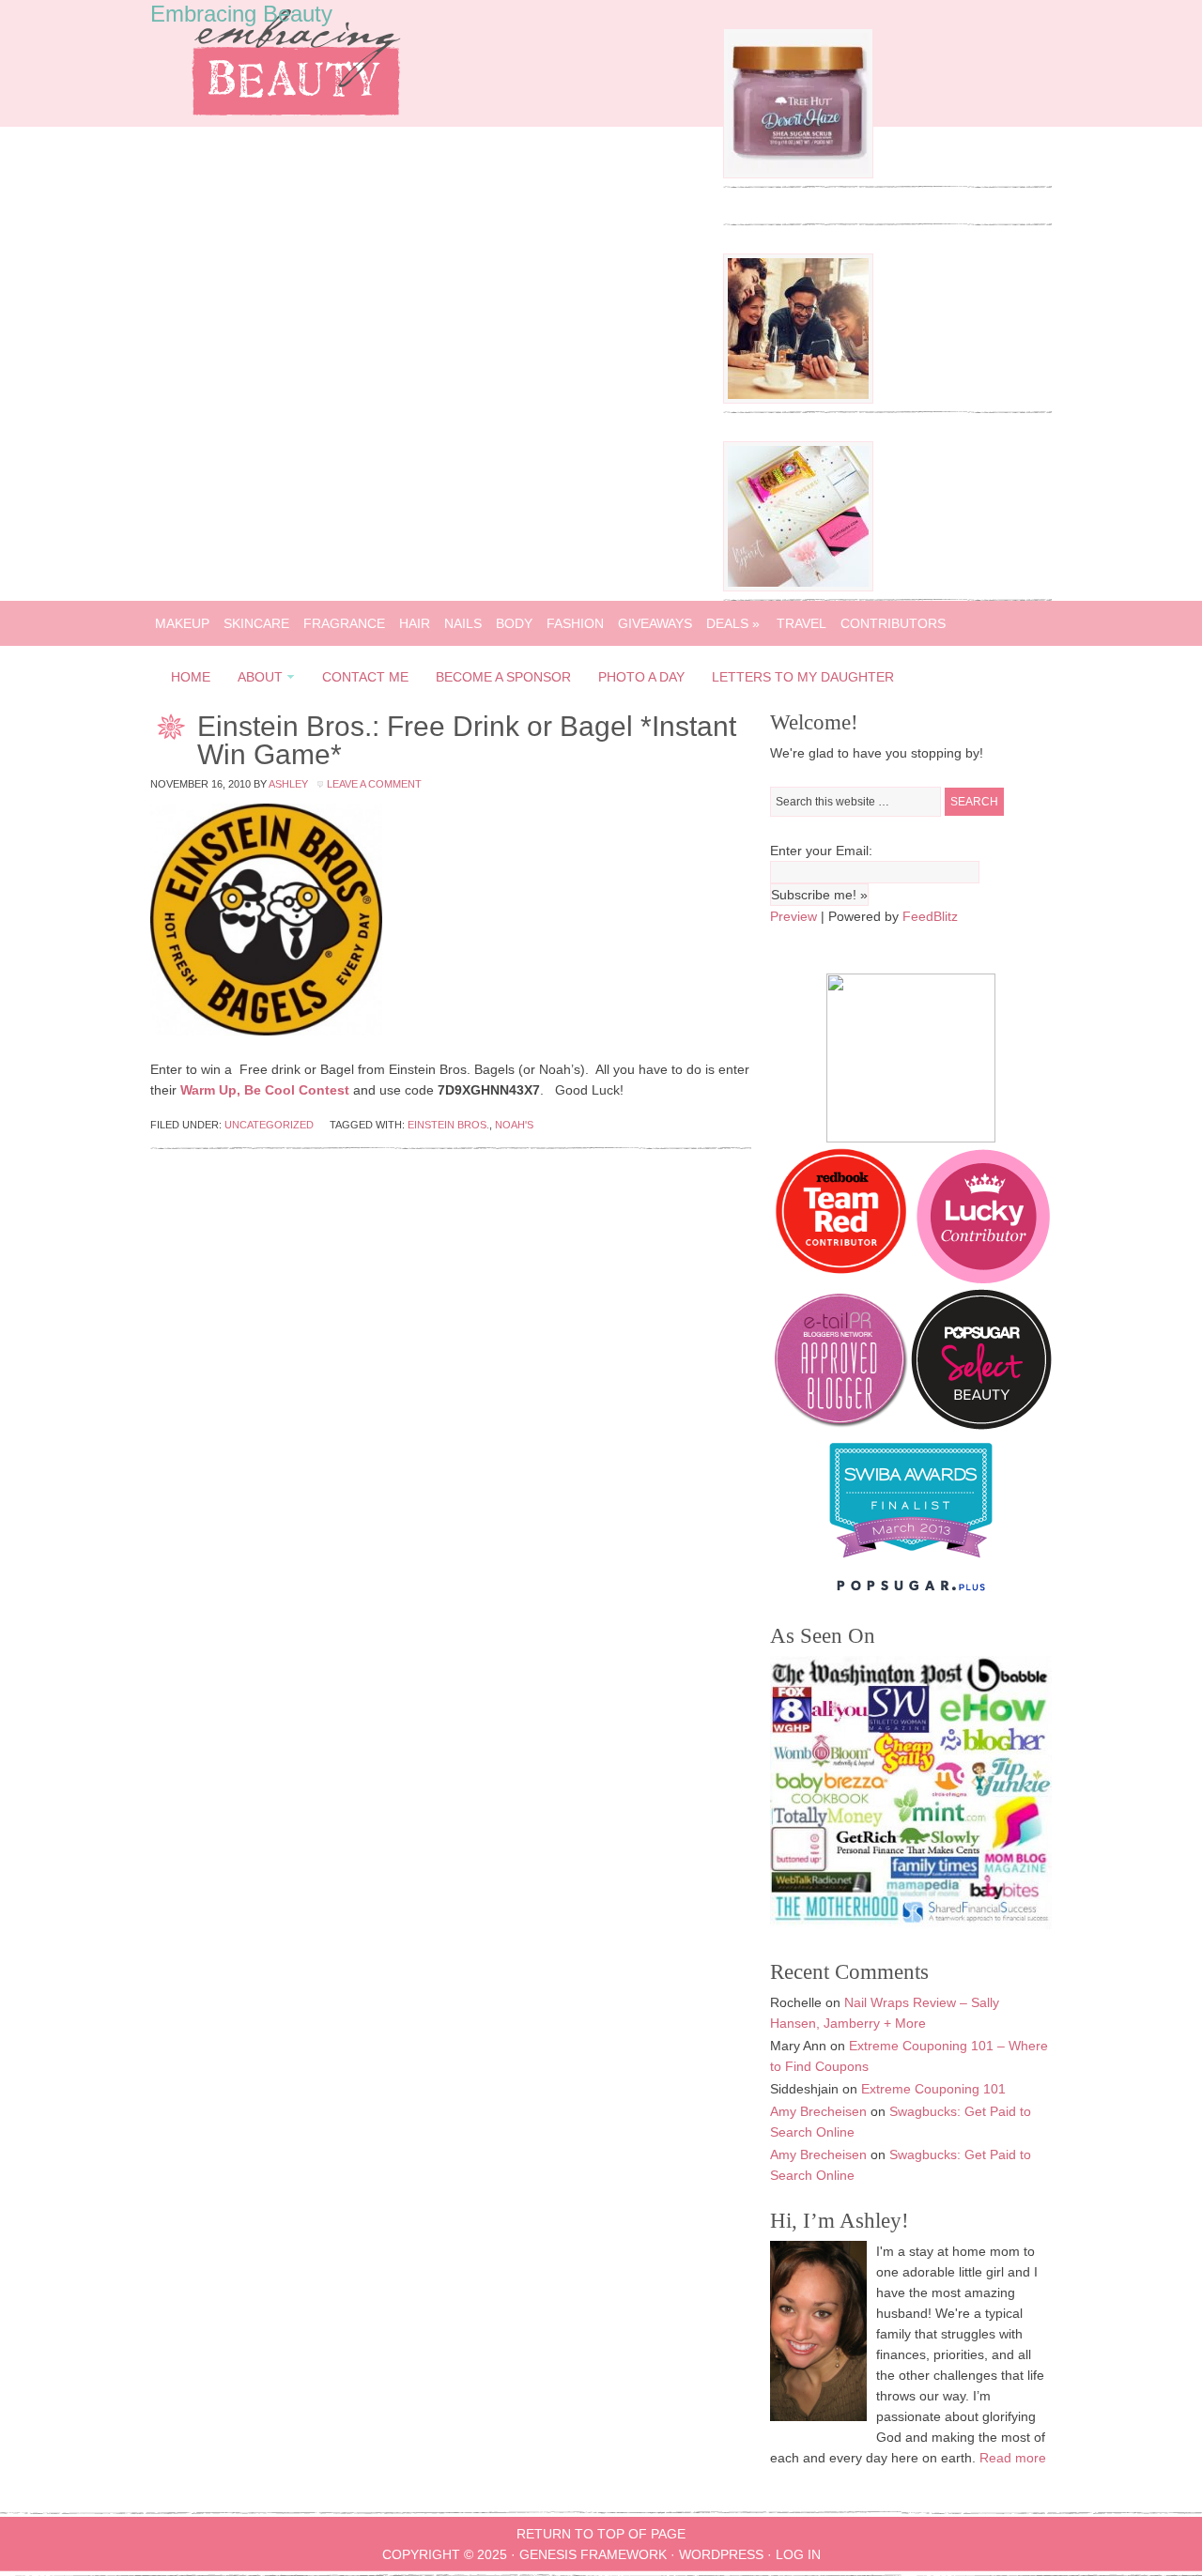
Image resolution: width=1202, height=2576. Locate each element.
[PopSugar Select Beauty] (981, 1425)
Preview (794, 916)
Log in (798, 2554)
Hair (415, 623)
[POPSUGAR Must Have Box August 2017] (798, 587)
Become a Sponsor (503, 677)
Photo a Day (641, 677)
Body (514, 623)
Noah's (514, 1125)
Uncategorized (269, 1125)
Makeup (182, 623)
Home (191, 677)
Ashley (288, 784)
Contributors (893, 623)
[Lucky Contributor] (983, 1279)
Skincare (256, 623)
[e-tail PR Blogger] (840, 1425)
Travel (801, 623)
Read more (1013, 2458)
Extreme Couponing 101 (933, 2089)
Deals (733, 623)
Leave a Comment (374, 784)
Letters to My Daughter (803, 677)
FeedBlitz (930, 916)
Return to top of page (601, 2534)
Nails (463, 623)
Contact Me (365, 677)
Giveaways (655, 623)
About (254, 680)
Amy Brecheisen (818, 2111)
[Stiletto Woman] (911, 1562)
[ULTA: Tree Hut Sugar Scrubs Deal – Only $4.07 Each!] (798, 174)
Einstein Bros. (448, 1125)
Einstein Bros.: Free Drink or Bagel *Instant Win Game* (467, 740)
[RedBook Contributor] (842, 1279)
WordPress (721, 2554)
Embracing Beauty (241, 14)
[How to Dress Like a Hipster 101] (798, 399)
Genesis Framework (593, 2554)
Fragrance (344, 623)
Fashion (575, 623)
